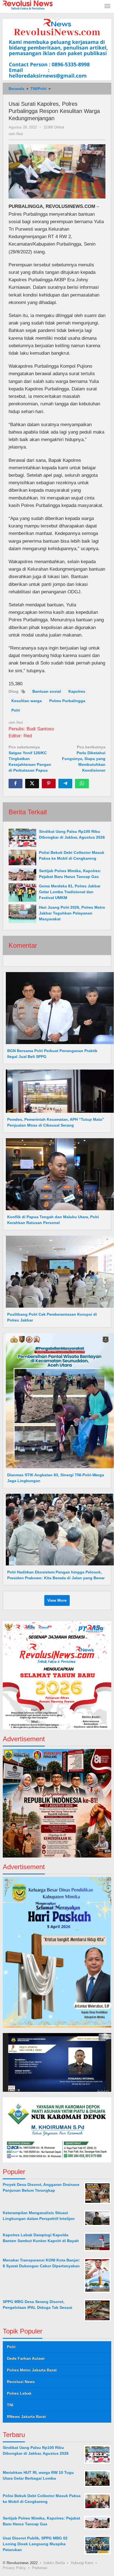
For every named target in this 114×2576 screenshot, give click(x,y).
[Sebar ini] (15, 784)
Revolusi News (21, 2382)
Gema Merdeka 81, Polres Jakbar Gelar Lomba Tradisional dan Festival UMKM (70, 892)
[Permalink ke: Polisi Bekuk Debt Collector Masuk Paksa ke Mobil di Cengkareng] (22, 857)
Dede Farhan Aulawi (26, 2358)
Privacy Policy (14, 2568)
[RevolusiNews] (28, 5)
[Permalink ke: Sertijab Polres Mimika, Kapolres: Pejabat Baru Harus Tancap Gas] (22, 874)
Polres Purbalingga (67, 701)
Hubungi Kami (82, 2563)
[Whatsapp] (82, 784)
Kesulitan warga (27, 701)
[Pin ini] (49, 784)
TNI (10, 2405)
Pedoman (40, 2568)
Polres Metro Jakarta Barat (32, 2370)
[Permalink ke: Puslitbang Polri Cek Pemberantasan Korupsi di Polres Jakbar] (58, 1271)
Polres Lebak (19, 2393)
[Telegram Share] (65, 784)
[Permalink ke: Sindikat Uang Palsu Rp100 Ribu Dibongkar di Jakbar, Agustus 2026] (22, 838)
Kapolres (77, 691)
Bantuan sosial (47, 691)
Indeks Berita (54, 2563)
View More (57, 1600)
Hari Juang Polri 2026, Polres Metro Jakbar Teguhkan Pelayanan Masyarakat (72, 913)
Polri (16, 710)
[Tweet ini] (32, 784)
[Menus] (107, 7)
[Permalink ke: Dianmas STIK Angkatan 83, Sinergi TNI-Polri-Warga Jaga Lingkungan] (58, 1400)
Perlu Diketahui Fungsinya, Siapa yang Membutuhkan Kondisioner (84, 759)
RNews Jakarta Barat (26, 2417)
